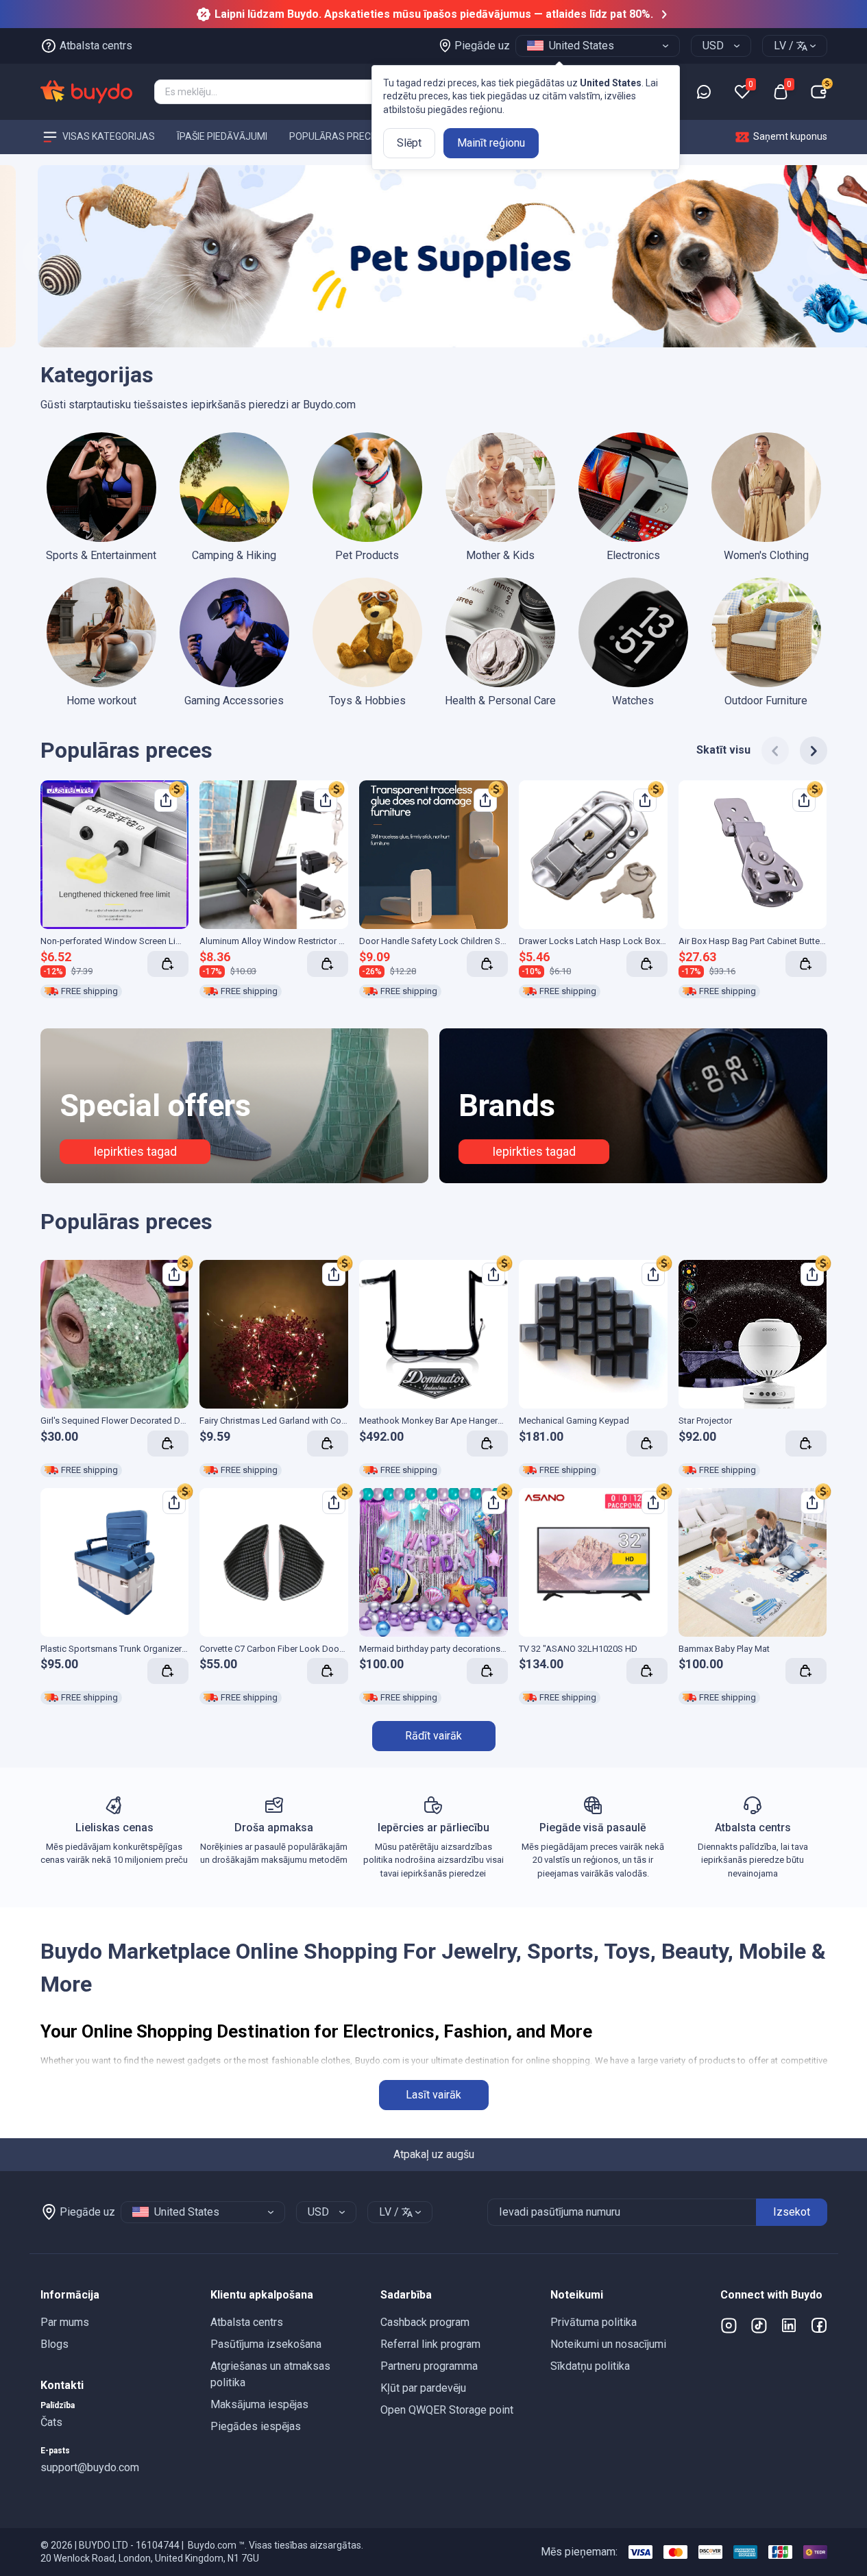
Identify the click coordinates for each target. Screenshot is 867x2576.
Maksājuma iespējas (259, 2404)
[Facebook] (819, 2325)
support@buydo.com (90, 2467)
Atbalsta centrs (247, 2322)
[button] (114, 2295)
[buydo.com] (86, 92)
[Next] (814, 751)
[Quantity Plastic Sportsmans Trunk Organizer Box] (168, 1671)
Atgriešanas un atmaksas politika (270, 2374)
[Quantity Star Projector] (806, 1444)
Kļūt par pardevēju (423, 2388)
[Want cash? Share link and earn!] (177, 789)
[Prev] (775, 751)
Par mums (65, 2322)
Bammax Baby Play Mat (724, 1649)
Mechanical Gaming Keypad (574, 1421)
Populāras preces (336, 136)
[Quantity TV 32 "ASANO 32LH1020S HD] (647, 1671)
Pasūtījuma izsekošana (266, 2344)
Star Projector (705, 1421)
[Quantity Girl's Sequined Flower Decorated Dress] (168, 1444)
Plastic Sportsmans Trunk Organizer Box (120, 1649)
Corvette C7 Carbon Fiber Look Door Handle (286, 1649)
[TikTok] (759, 2325)
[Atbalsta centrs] (704, 92)
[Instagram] (729, 2325)
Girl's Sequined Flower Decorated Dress (119, 1421)
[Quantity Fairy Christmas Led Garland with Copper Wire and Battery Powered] (328, 1444)
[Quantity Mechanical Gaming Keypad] (647, 1444)
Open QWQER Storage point (447, 2410)
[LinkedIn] (789, 2325)
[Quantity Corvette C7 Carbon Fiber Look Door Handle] (328, 1671)
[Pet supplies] (433, 257)
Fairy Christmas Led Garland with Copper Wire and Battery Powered (331, 1421)
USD (713, 46)
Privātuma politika (594, 2322)
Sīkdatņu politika (590, 2366)
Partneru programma (429, 2366)
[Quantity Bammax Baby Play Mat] (806, 1671)
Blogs (54, 2344)
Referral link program (430, 2344)
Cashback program (425, 2322)
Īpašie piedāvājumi (222, 136)
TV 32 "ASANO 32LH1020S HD (578, 1649)
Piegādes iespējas (256, 2426)
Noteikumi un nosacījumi (608, 2344)
